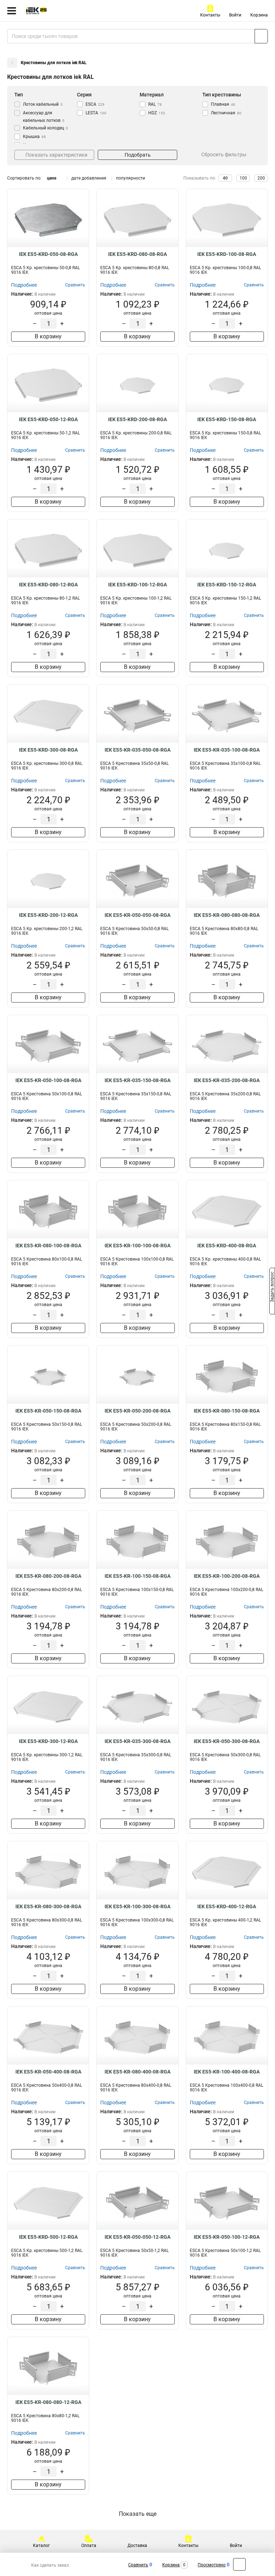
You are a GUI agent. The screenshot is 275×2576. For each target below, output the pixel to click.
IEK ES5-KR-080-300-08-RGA (48, 1906)
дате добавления (89, 178)
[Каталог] (12, 11)
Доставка (137, 2546)
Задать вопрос (272, 1287)
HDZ (157, 113)
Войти (235, 15)
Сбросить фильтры (224, 154)
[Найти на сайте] (261, 36)
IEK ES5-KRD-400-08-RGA (227, 1246)
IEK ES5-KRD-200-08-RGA (137, 419)
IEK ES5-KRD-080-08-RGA (137, 254)
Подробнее (24, 285)
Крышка (34, 137)
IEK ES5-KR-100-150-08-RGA (137, 1576)
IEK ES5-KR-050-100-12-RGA (227, 2237)
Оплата (89, 2546)
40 (225, 178)
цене (52, 178)
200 (261, 178)
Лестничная (226, 113)
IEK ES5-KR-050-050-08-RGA (137, 915)
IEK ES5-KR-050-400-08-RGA (48, 2072)
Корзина (259, 15)
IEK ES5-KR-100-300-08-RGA (137, 1906)
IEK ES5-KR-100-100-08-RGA (137, 1246)
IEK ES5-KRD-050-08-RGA (48, 254)
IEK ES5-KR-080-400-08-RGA (137, 2072)
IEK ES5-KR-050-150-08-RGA (48, 1411)
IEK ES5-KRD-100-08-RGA (227, 254)
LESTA (96, 113)
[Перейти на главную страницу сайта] (54, 11)
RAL (155, 104)
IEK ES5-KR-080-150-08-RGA (227, 1411)
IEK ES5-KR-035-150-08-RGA (137, 1080)
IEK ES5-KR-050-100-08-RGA (48, 1080)
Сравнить (138, 2565)
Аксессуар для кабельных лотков (44, 117)
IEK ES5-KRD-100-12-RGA (137, 585)
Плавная (223, 104)
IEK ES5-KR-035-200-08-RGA (227, 1080)
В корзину (48, 336)
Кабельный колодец (45, 128)
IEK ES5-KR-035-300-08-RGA (137, 1741)
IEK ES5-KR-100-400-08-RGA (227, 2072)
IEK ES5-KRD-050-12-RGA (48, 419)
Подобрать (138, 155)
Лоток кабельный (43, 104)
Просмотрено (212, 2565)
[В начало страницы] (239, 2564)
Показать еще (138, 2514)
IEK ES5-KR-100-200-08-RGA (227, 1576)
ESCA (95, 104)
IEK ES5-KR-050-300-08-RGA (227, 1741)
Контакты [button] (210, 15)
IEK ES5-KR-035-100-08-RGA (227, 750)
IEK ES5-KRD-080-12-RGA (48, 585)
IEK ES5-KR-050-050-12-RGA (137, 2237)
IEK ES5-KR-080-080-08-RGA (227, 915)
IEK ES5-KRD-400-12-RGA (227, 1906)
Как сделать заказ (50, 2565)
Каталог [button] (41, 2546)
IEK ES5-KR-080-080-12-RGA (48, 2402)
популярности (131, 178)
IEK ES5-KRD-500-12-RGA (48, 2237)
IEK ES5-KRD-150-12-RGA (227, 585)
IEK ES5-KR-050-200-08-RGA (137, 1411)
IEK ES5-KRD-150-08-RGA (227, 419)
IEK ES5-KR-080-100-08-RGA (48, 1246)
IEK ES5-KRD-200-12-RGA (48, 915)
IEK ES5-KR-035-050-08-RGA (137, 750)
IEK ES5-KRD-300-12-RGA (48, 1741)
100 (243, 178)
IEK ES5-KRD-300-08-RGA (48, 750)
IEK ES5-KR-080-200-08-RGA (48, 1576)
